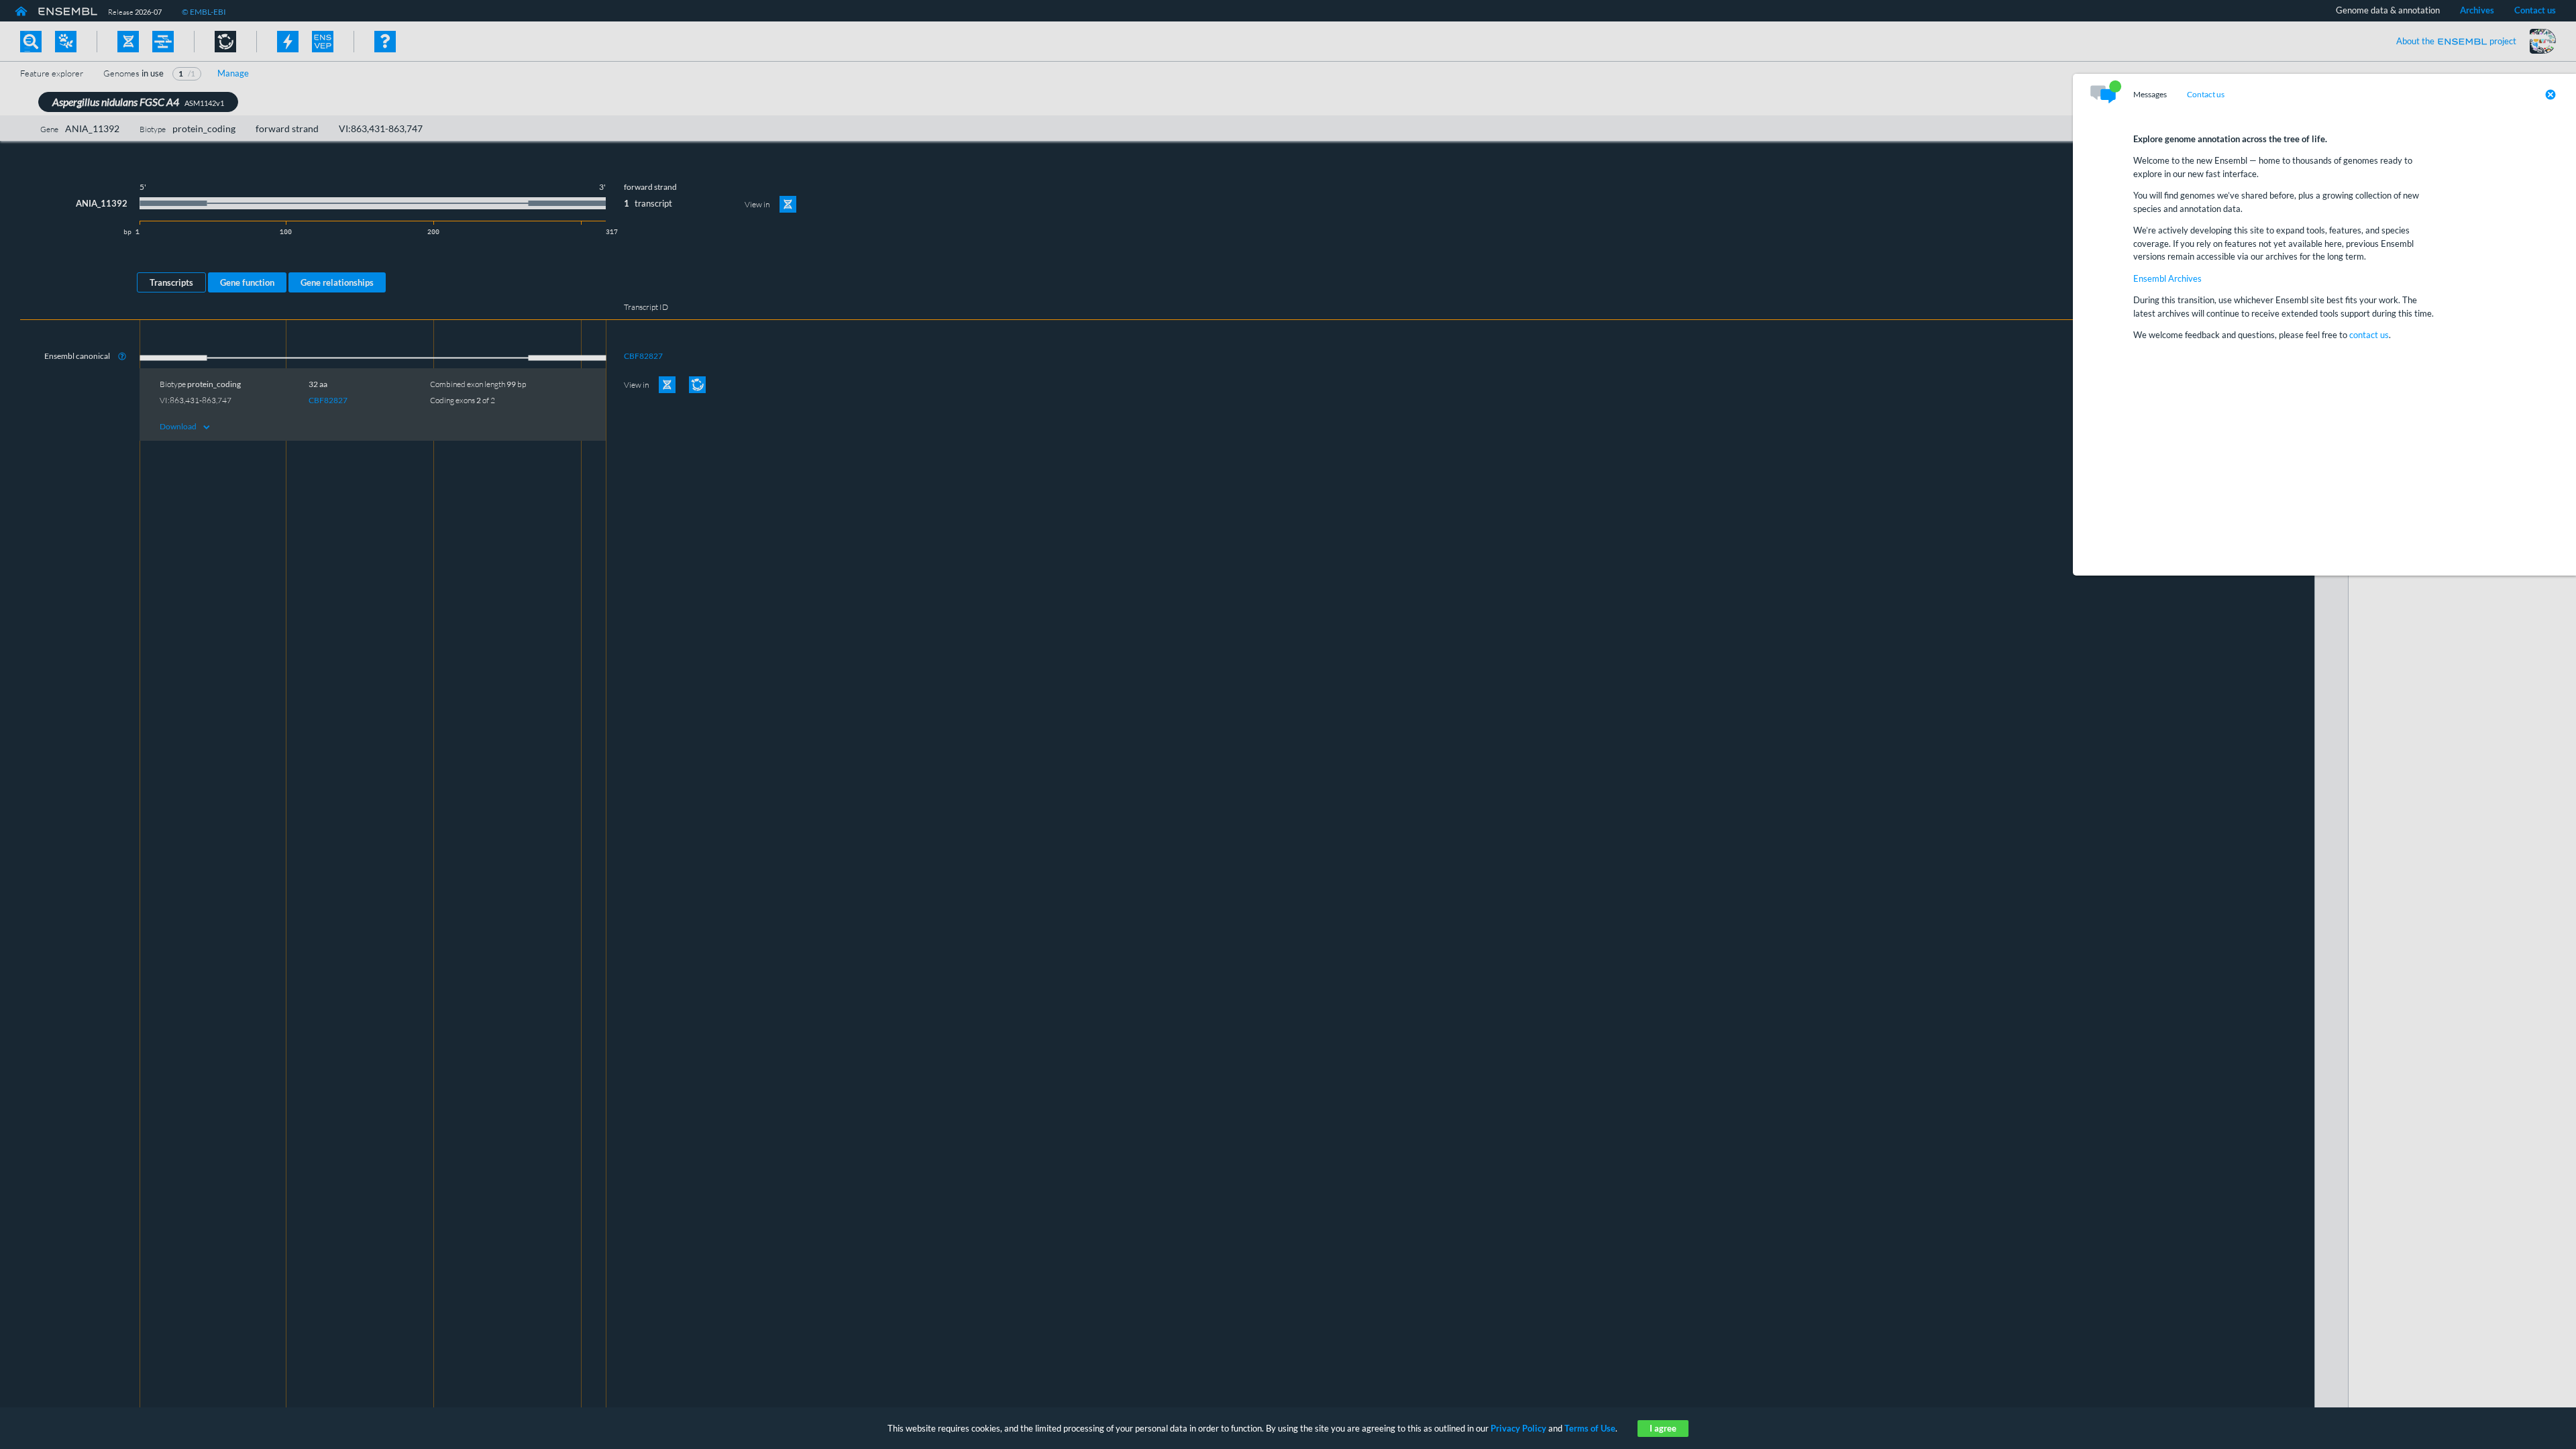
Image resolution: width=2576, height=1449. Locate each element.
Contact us (2206, 95)
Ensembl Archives (2167, 278)
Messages (2150, 95)
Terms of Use (1590, 1428)
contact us (2369, 335)
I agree (1663, 1428)
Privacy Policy (1518, 1428)
